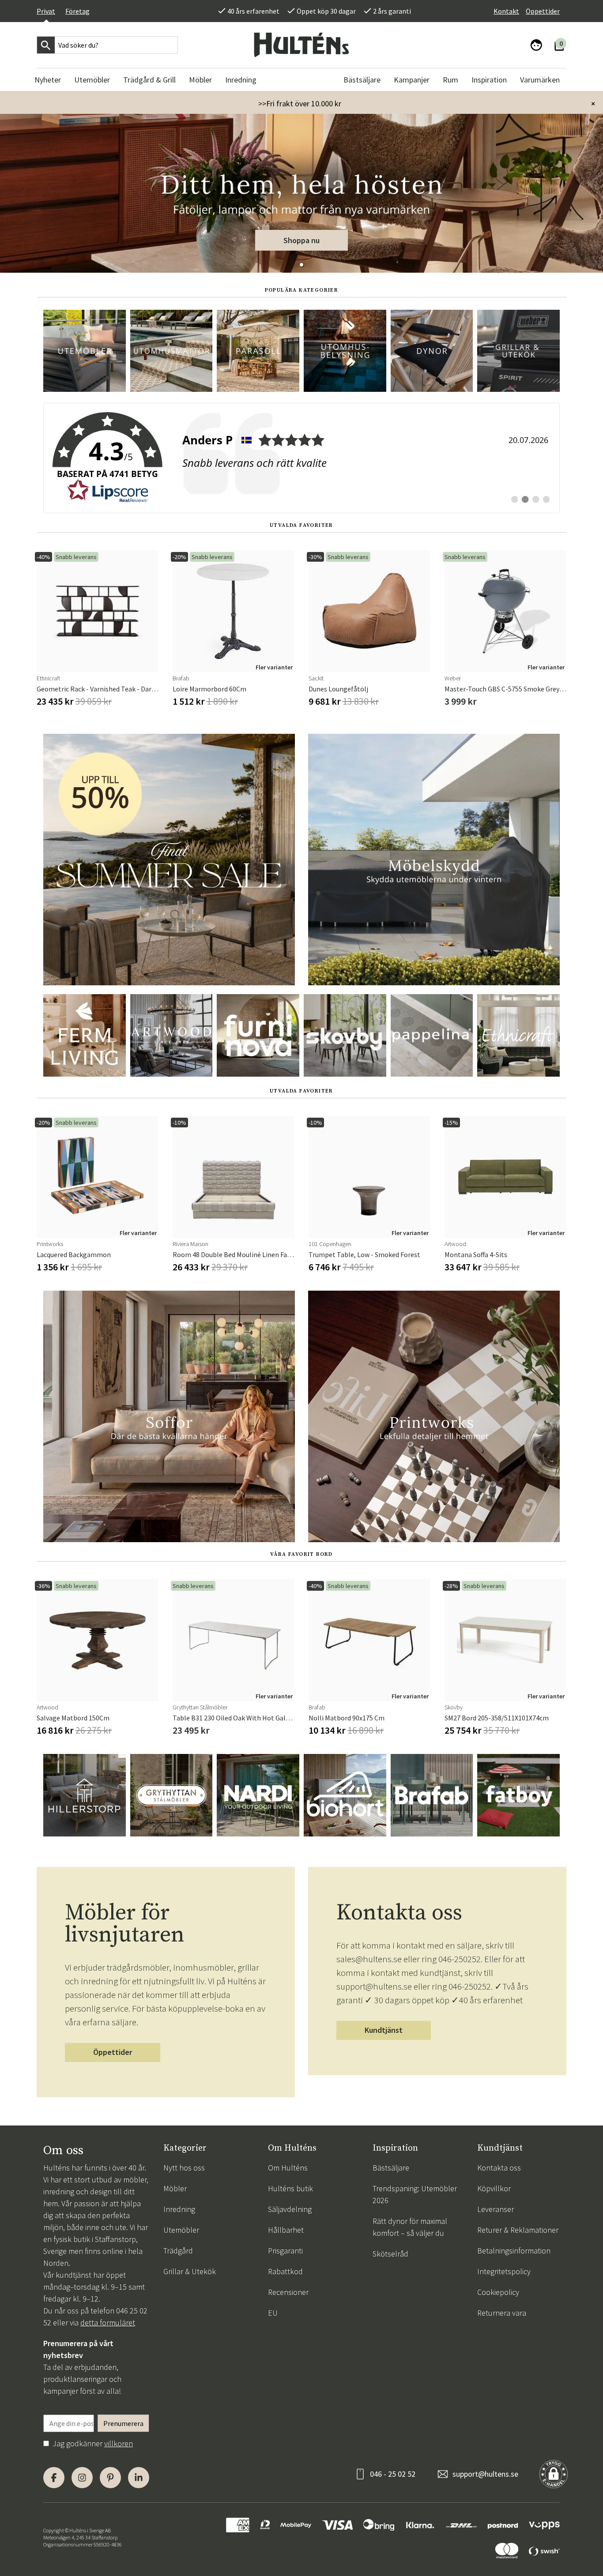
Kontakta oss (499, 2168)
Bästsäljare (391, 2168)
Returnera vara (502, 2313)
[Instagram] (82, 2478)
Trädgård (178, 2251)
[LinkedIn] (139, 2478)
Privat (46, 11)
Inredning (179, 2209)
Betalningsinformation (514, 2251)
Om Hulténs (288, 2168)
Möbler (175, 2188)
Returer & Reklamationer (518, 2230)
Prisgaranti (285, 2251)
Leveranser (496, 2209)
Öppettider (543, 11)
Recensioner (288, 2292)
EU (273, 2313)
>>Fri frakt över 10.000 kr (300, 103)
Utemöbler (181, 2230)
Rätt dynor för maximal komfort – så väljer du (410, 2227)
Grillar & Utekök (190, 2271)
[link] (301, 458)
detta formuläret (108, 2323)
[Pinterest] (110, 2478)
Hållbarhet (286, 2230)
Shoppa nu (301, 240)
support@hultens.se (485, 2474)
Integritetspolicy (504, 2271)
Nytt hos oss (184, 2168)
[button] (301, 265)
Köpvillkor (494, 2188)
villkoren (119, 2443)
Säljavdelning (290, 2209)
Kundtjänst (384, 2030)
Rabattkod (285, 2271)
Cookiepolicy (498, 2292)
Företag (77, 11)
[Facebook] (54, 2478)
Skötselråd (390, 2254)
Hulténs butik (290, 2188)
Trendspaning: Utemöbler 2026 (415, 2194)
